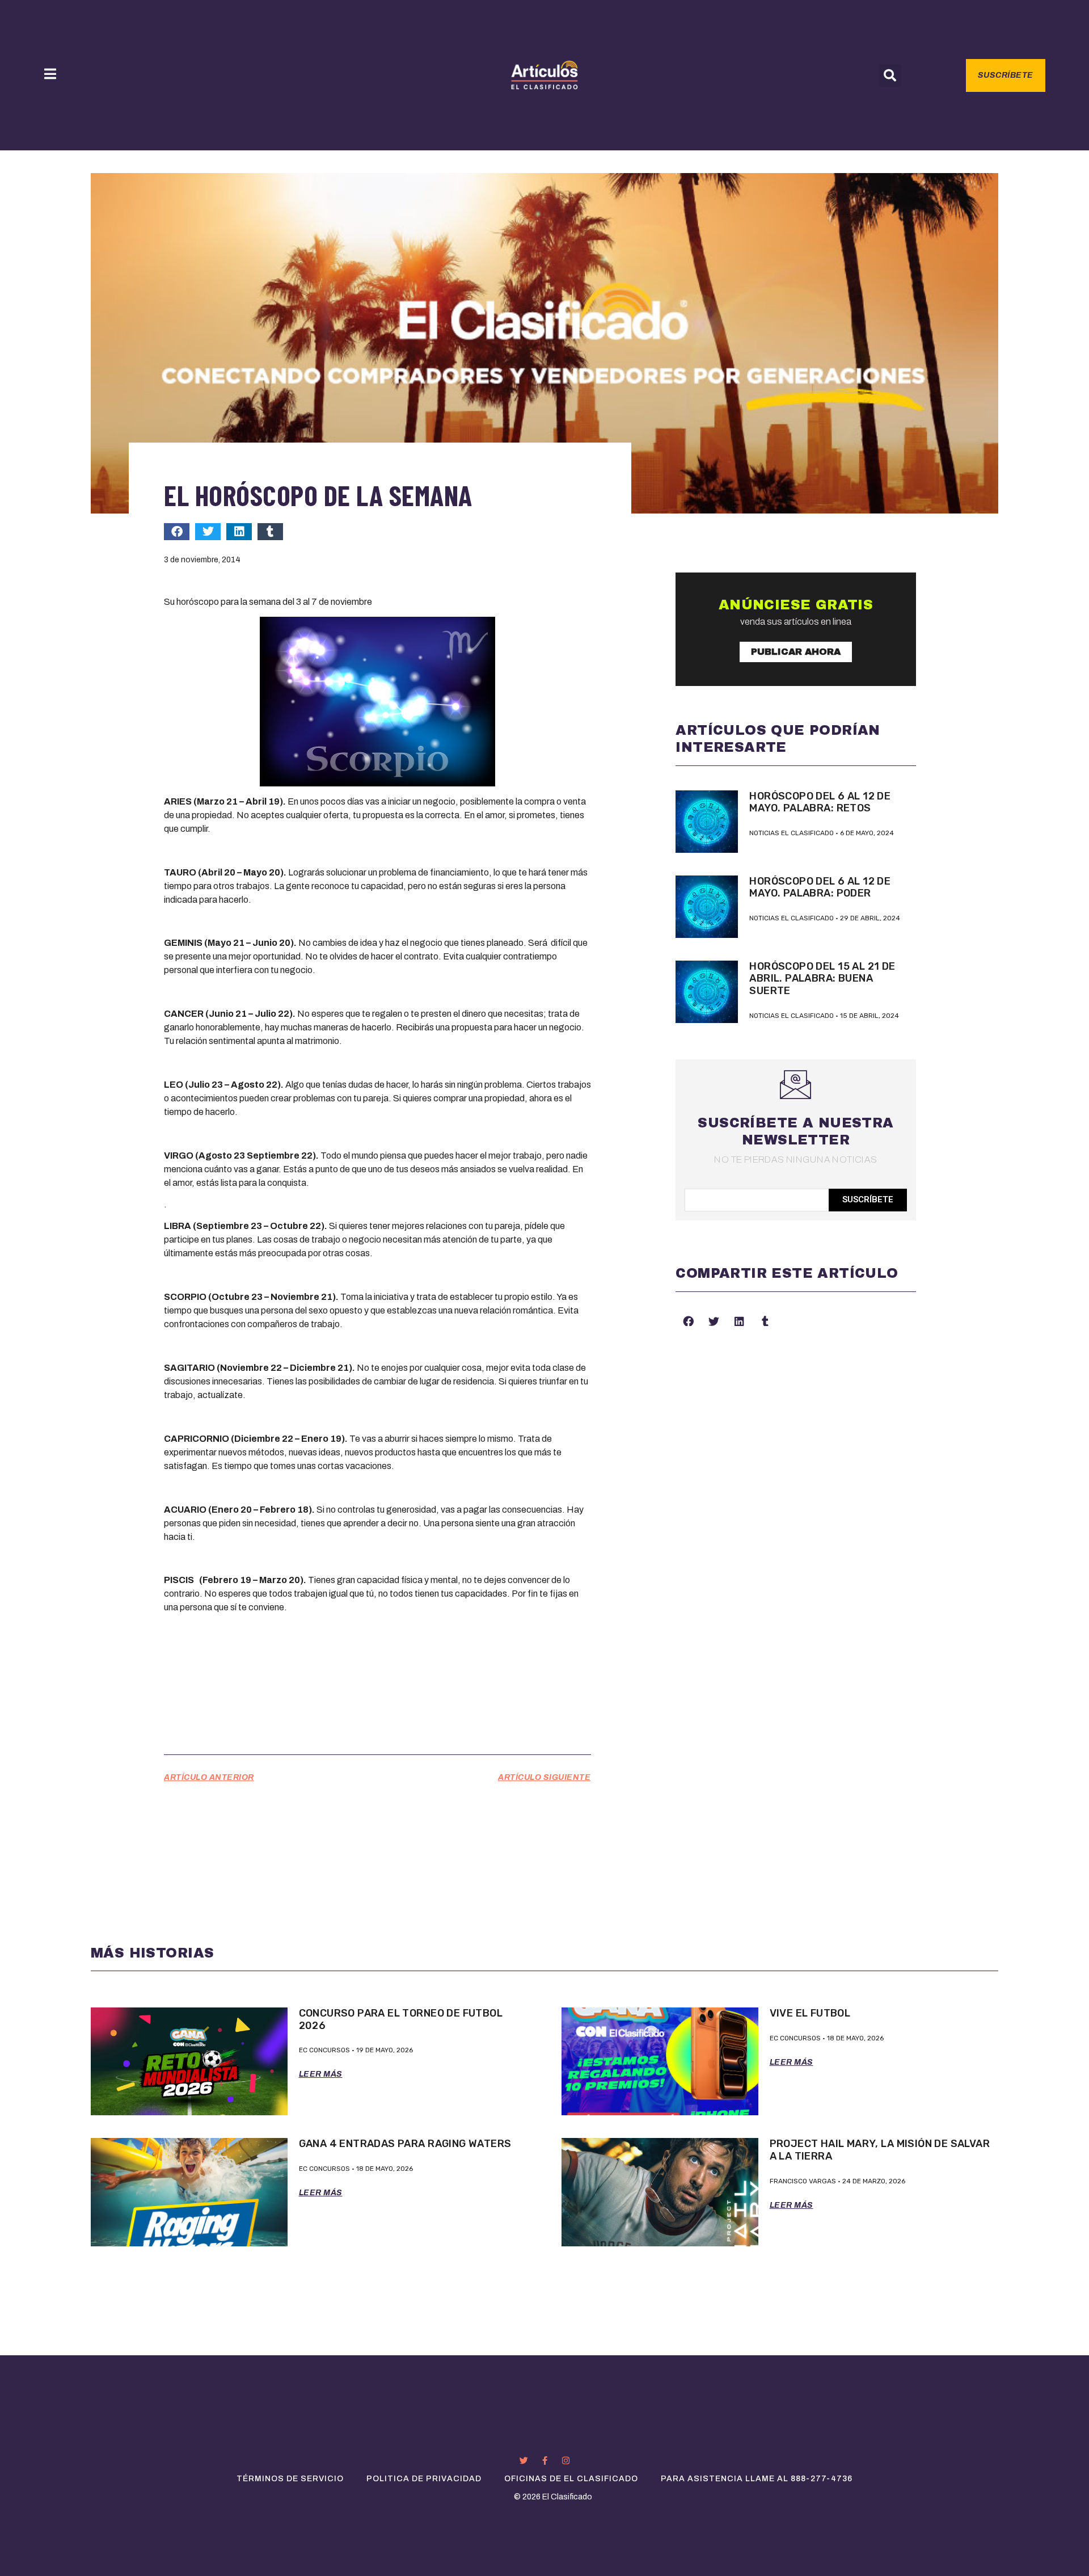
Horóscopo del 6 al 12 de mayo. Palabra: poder (820, 887)
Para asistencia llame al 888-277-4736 (757, 2479)
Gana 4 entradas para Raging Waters (405, 2144)
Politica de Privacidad (424, 2479)
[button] (890, 75)
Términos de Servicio (290, 2479)
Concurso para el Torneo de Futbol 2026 (401, 2019)
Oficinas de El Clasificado (571, 2479)
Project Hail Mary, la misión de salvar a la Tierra (880, 2150)
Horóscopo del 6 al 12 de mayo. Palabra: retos (820, 802)
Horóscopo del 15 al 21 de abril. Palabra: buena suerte (822, 978)
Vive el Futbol (810, 2013)
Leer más (321, 2074)
